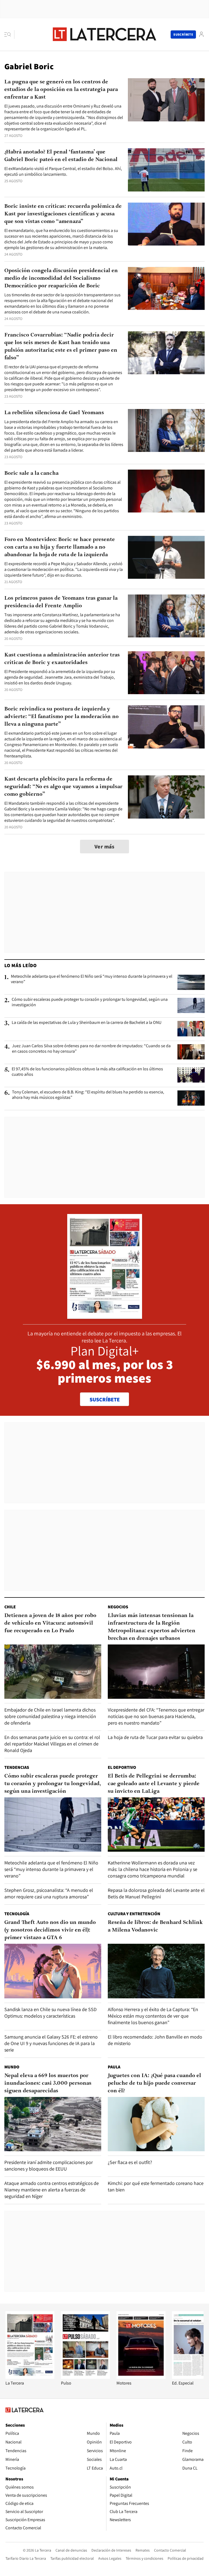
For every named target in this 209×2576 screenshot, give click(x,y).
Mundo (12, 2067)
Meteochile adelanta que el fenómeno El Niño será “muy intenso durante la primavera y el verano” (92, 979)
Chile (10, 1607)
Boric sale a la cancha (31, 473)
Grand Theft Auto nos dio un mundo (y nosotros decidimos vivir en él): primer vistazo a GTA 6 (50, 1930)
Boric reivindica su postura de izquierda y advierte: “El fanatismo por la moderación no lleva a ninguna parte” (62, 717)
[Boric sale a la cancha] (166, 491)
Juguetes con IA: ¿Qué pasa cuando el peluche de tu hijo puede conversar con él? (154, 2083)
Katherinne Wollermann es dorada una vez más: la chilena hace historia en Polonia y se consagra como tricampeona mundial (153, 1869)
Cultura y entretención (134, 1914)
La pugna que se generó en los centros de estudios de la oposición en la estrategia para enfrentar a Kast (61, 90)
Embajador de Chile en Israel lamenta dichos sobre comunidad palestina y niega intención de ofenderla (50, 1716)
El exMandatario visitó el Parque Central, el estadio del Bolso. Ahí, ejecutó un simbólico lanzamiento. (63, 171)
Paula (114, 2067)
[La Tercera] (30, 2377)
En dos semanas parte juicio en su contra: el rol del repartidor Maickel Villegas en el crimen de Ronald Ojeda (52, 1744)
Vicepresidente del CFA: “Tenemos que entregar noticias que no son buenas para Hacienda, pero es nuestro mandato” (156, 1716)
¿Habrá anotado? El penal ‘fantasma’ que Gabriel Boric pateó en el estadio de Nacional (61, 156)
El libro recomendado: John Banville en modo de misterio (155, 2040)
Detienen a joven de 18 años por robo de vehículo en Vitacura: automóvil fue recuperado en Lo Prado (50, 1623)
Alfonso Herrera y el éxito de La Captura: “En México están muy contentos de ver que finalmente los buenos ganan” (153, 2016)
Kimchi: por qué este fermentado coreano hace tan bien (156, 2186)
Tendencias (17, 1767)
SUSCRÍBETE (105, 1399)
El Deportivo (122, 1767)
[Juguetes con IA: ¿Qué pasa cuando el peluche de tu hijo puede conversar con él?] (156, 2124)
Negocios (118, 1607)
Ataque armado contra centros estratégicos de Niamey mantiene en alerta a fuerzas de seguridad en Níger (52, 2190)
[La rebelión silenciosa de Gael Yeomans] (166, 431)
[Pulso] (85, 2377)
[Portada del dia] (105, 1316)
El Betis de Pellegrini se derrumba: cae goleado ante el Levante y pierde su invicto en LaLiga (154, 1784)
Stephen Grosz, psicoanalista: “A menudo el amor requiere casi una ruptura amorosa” (49, 1893)
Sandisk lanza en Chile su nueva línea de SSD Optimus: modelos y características (50, 2013)
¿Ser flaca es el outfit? (130, 2162)
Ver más (104, 847)
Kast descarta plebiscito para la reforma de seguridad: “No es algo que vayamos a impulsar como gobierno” (63, 787)
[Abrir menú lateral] (9, 34)
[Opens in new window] (141, 2377)
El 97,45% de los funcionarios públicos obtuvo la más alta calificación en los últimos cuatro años (87, 1072)
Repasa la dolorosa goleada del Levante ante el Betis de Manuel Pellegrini (156, 1893)
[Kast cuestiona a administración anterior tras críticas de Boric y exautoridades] (166, 673)
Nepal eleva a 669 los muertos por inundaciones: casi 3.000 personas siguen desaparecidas (48, 2083)
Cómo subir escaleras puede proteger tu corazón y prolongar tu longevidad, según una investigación (90, 1002)
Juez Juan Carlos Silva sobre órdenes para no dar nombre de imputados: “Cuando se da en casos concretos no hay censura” (91, 1049)
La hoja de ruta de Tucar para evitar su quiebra (155, 1737)
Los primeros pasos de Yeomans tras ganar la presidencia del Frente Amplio (61, 602)
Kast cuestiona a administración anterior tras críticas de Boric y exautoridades (62, 659)
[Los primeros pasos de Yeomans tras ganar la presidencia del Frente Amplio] (166, 616)
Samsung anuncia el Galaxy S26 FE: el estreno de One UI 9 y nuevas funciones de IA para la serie (51, 2043)
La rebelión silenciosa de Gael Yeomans (54, 413)
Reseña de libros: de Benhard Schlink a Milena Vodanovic (155, 1926)
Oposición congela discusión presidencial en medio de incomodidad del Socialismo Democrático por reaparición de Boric (61, 278)
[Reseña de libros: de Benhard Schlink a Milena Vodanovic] (156, 1971)
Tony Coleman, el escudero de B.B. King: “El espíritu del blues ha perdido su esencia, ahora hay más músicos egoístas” (88, 1095)
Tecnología (17, 1914)
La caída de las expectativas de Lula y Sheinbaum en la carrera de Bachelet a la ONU (87, 1023)
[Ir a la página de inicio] (104, 34)
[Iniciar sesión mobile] (201, 34)
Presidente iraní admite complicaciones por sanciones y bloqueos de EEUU (49, 2165)
